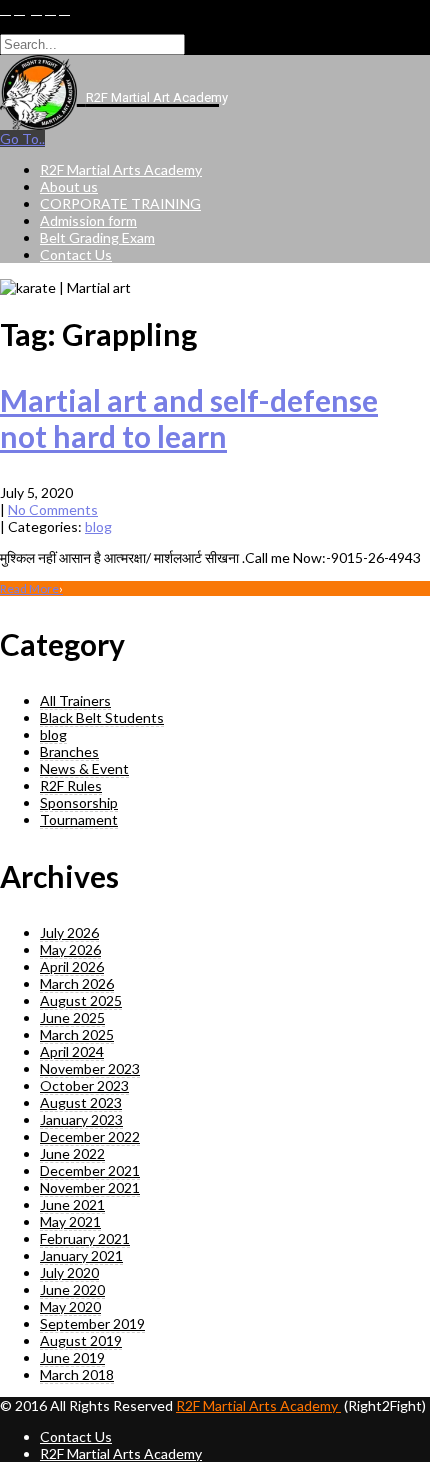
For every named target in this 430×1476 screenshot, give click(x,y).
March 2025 (77, 1034)
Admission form (88, 220)
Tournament (79, 819)
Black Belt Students (102, 717)
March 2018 (77, 1374)
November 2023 (90, 1068)
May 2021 (70, 1221)
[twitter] (19, 10)
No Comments (53, 509)
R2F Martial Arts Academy (121, 169)
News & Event (84, 768)
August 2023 (81, 1102)
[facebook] (5, 10)
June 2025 (72, 1017)
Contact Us (76, 254)
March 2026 (77, 983)
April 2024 (72, 1051)
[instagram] (64, 10)
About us (69, 186)
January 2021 (81, 1255)
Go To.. (22, 138)
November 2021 (90, 1187)
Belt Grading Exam (97, 237)
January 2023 (81, 1119)
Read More (31, 588)
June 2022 (72, 1153)
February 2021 (85, 1238)
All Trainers (75, 700)
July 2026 (69, 932)
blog (98, 526)
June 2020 (72, 1289)
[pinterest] (50, 10)
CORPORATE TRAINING (120, 203)
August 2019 (81, 1340)
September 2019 (92, 1323)
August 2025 (81, 1000)
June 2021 (72, 1204)
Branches (69, 751)
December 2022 (90, 1136)
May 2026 (70, 949)
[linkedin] (36, 10)
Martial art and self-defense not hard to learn (189, 418)
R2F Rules (71, 785)
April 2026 (72, 966)
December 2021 (90, 1170)
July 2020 (69, 1272)
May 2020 (70, 1306)
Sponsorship (79, 802)
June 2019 (72, 1357)
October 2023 (84, 1085)
